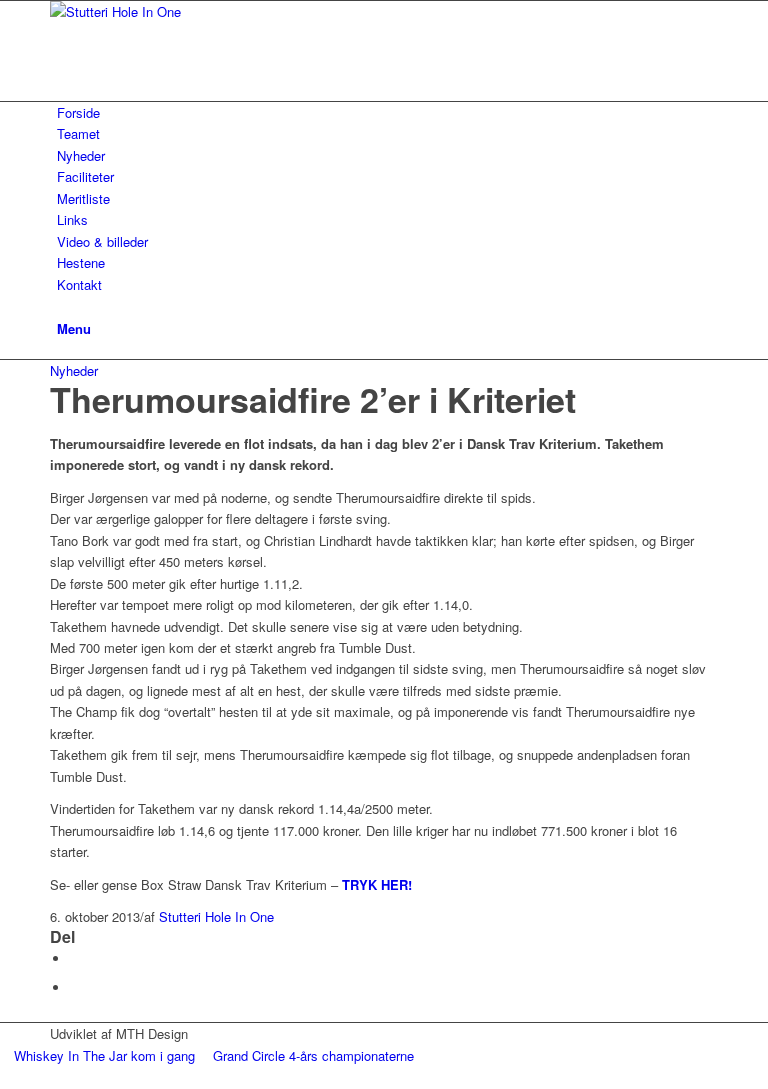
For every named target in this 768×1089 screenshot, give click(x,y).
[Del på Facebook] (75, 958)
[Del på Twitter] (75, 987)
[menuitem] (387, 112)
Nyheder (74, 370)
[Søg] (62, 305)
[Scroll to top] (5, 1077)
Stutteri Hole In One (216, 916)
